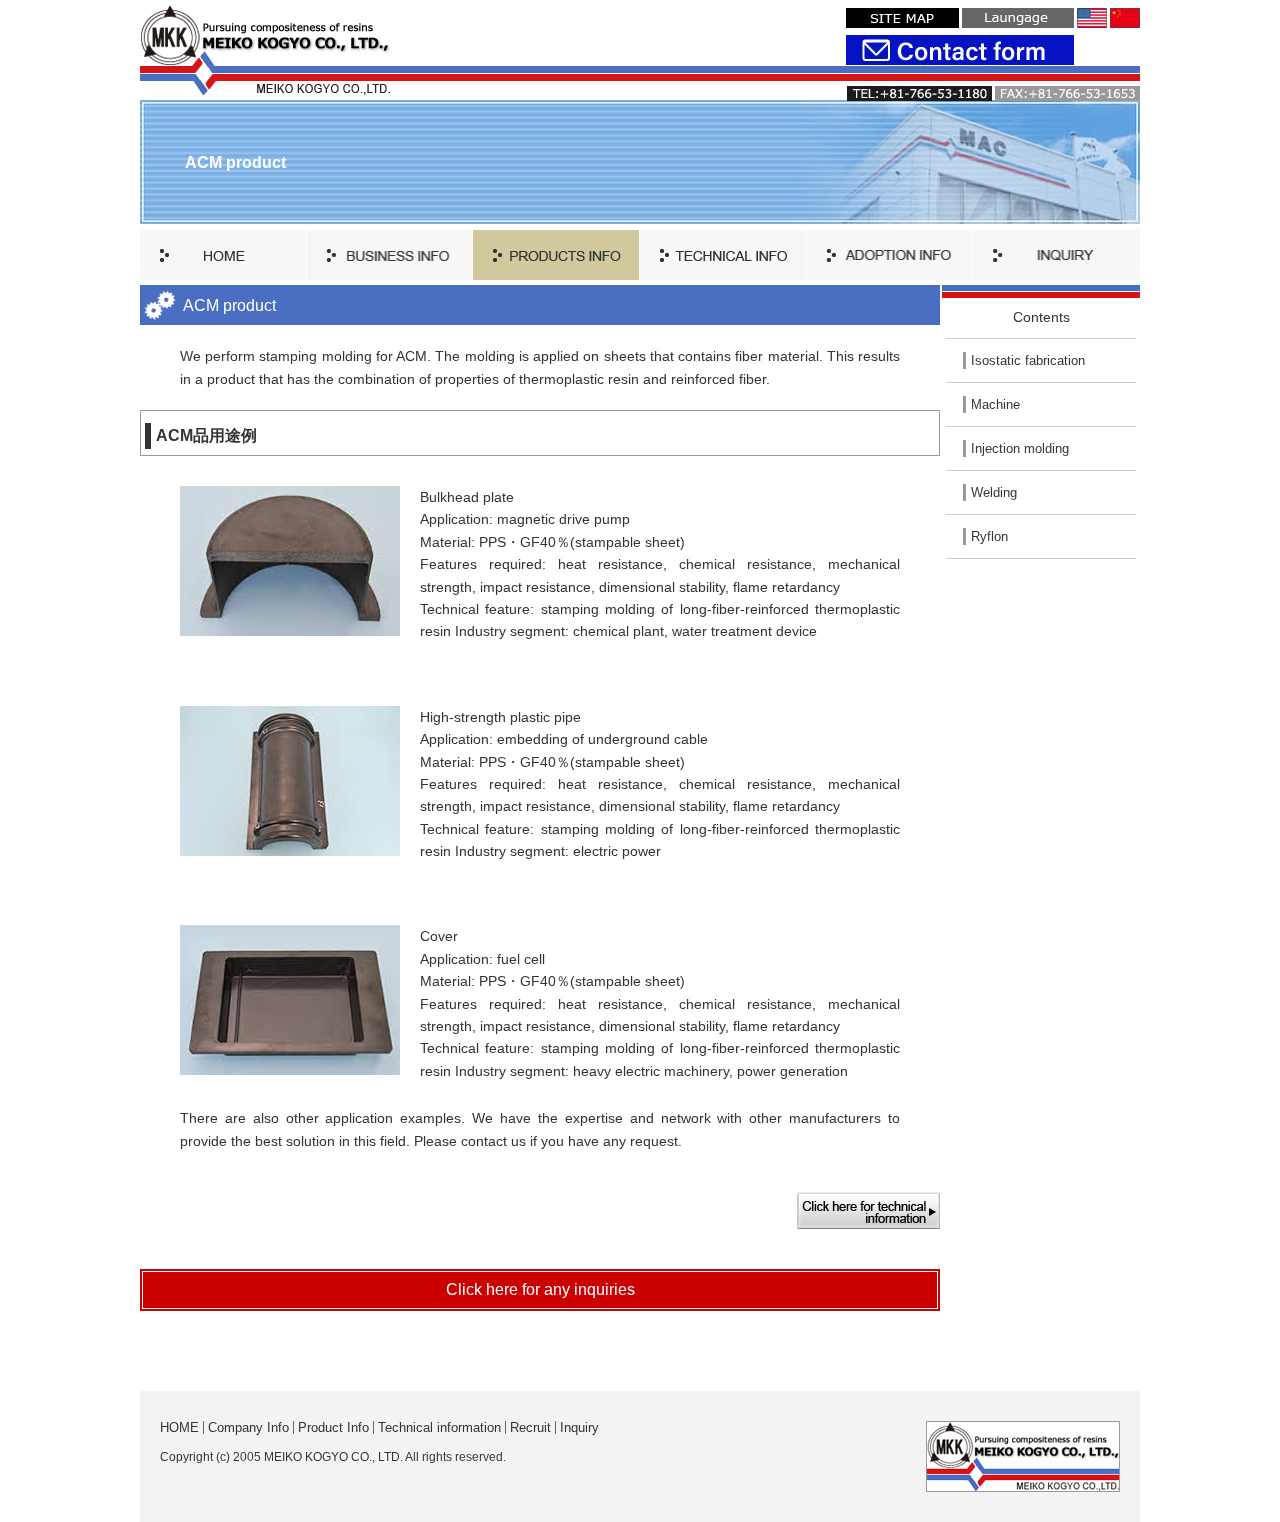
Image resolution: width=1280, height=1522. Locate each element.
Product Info (333, 1427)
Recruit (530, 1427)
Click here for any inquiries (540, 1289)
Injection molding (1020, 448)
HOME (179, 1427)
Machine (995, 404)
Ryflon (989, 536)
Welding (994, 492)
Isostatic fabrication (1028, 360)
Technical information (439, 1427)
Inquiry (579, 1427)
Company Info (248, 1427)
